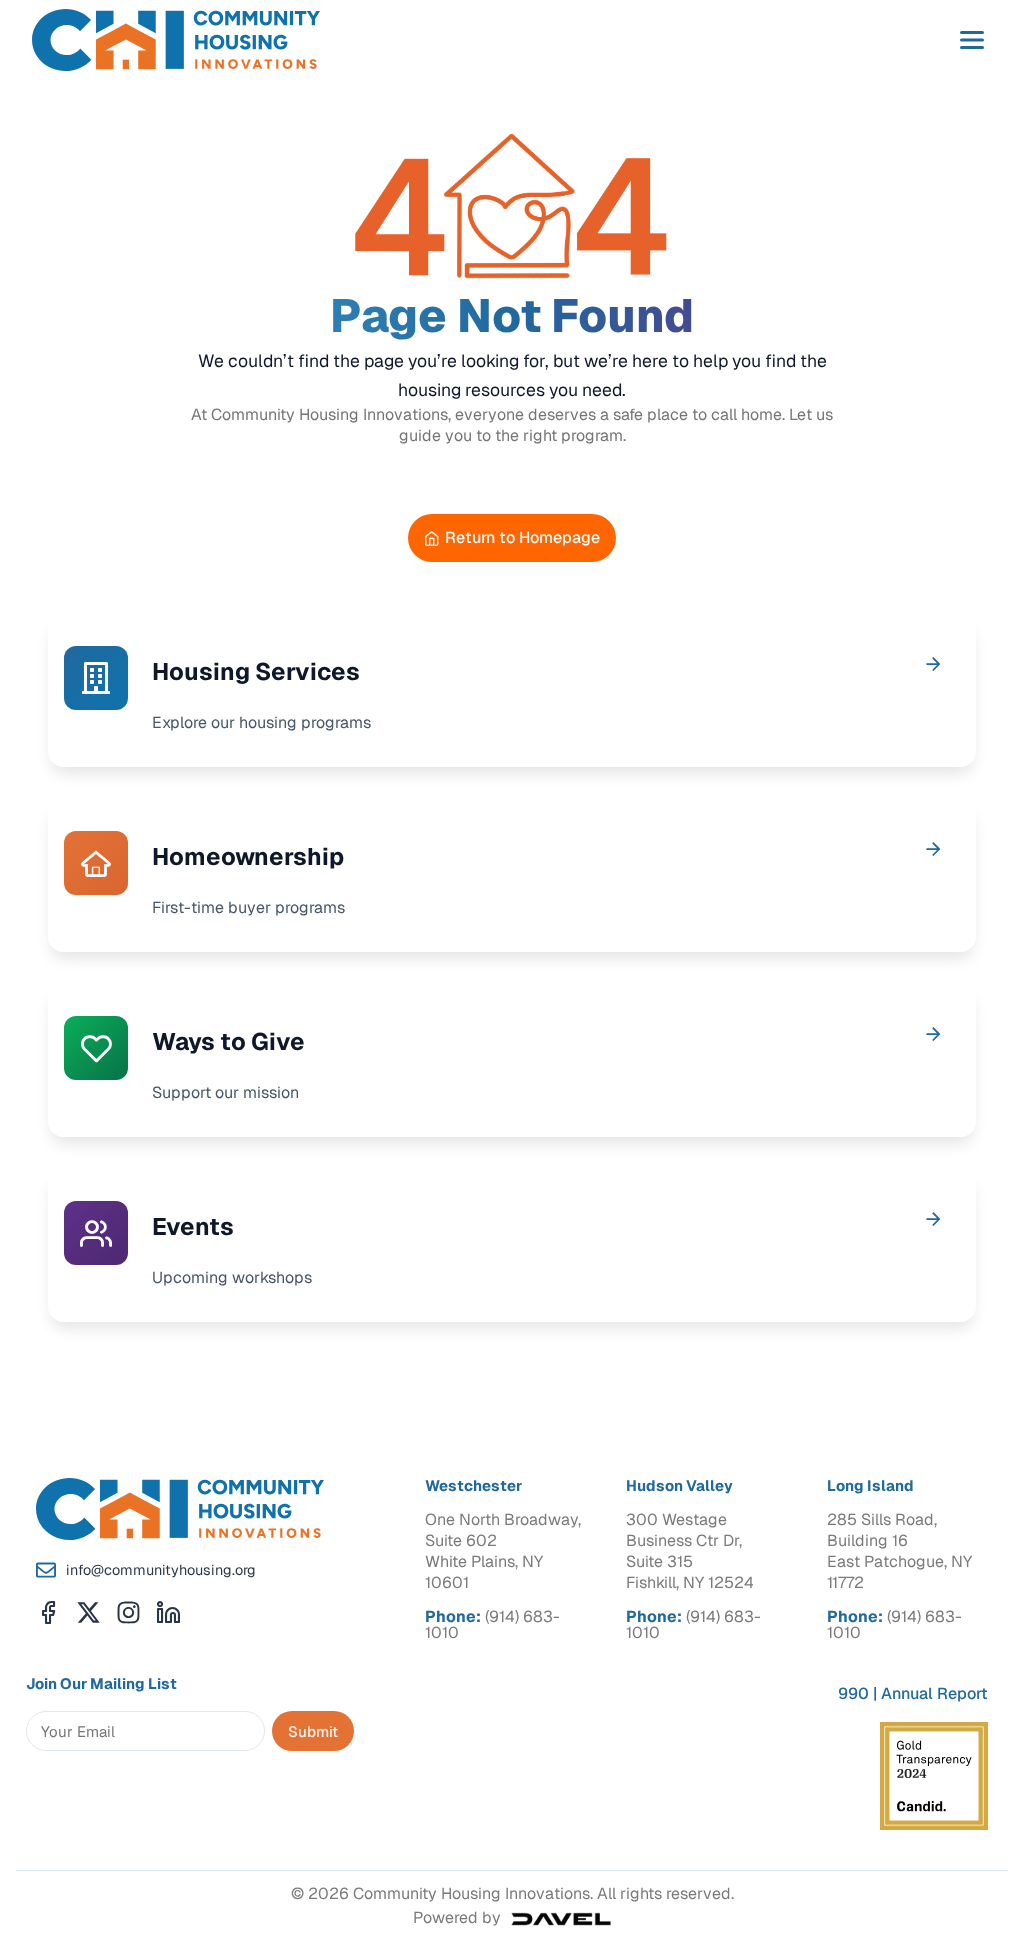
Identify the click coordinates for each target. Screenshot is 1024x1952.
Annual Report (934, 1693)
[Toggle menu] (972, 40)
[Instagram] (128, 1612)
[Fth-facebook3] (48, 1612)
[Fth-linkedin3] (168, 1612)
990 (853, 1693)
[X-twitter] (88, 1612)
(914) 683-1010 (492, 1624)
